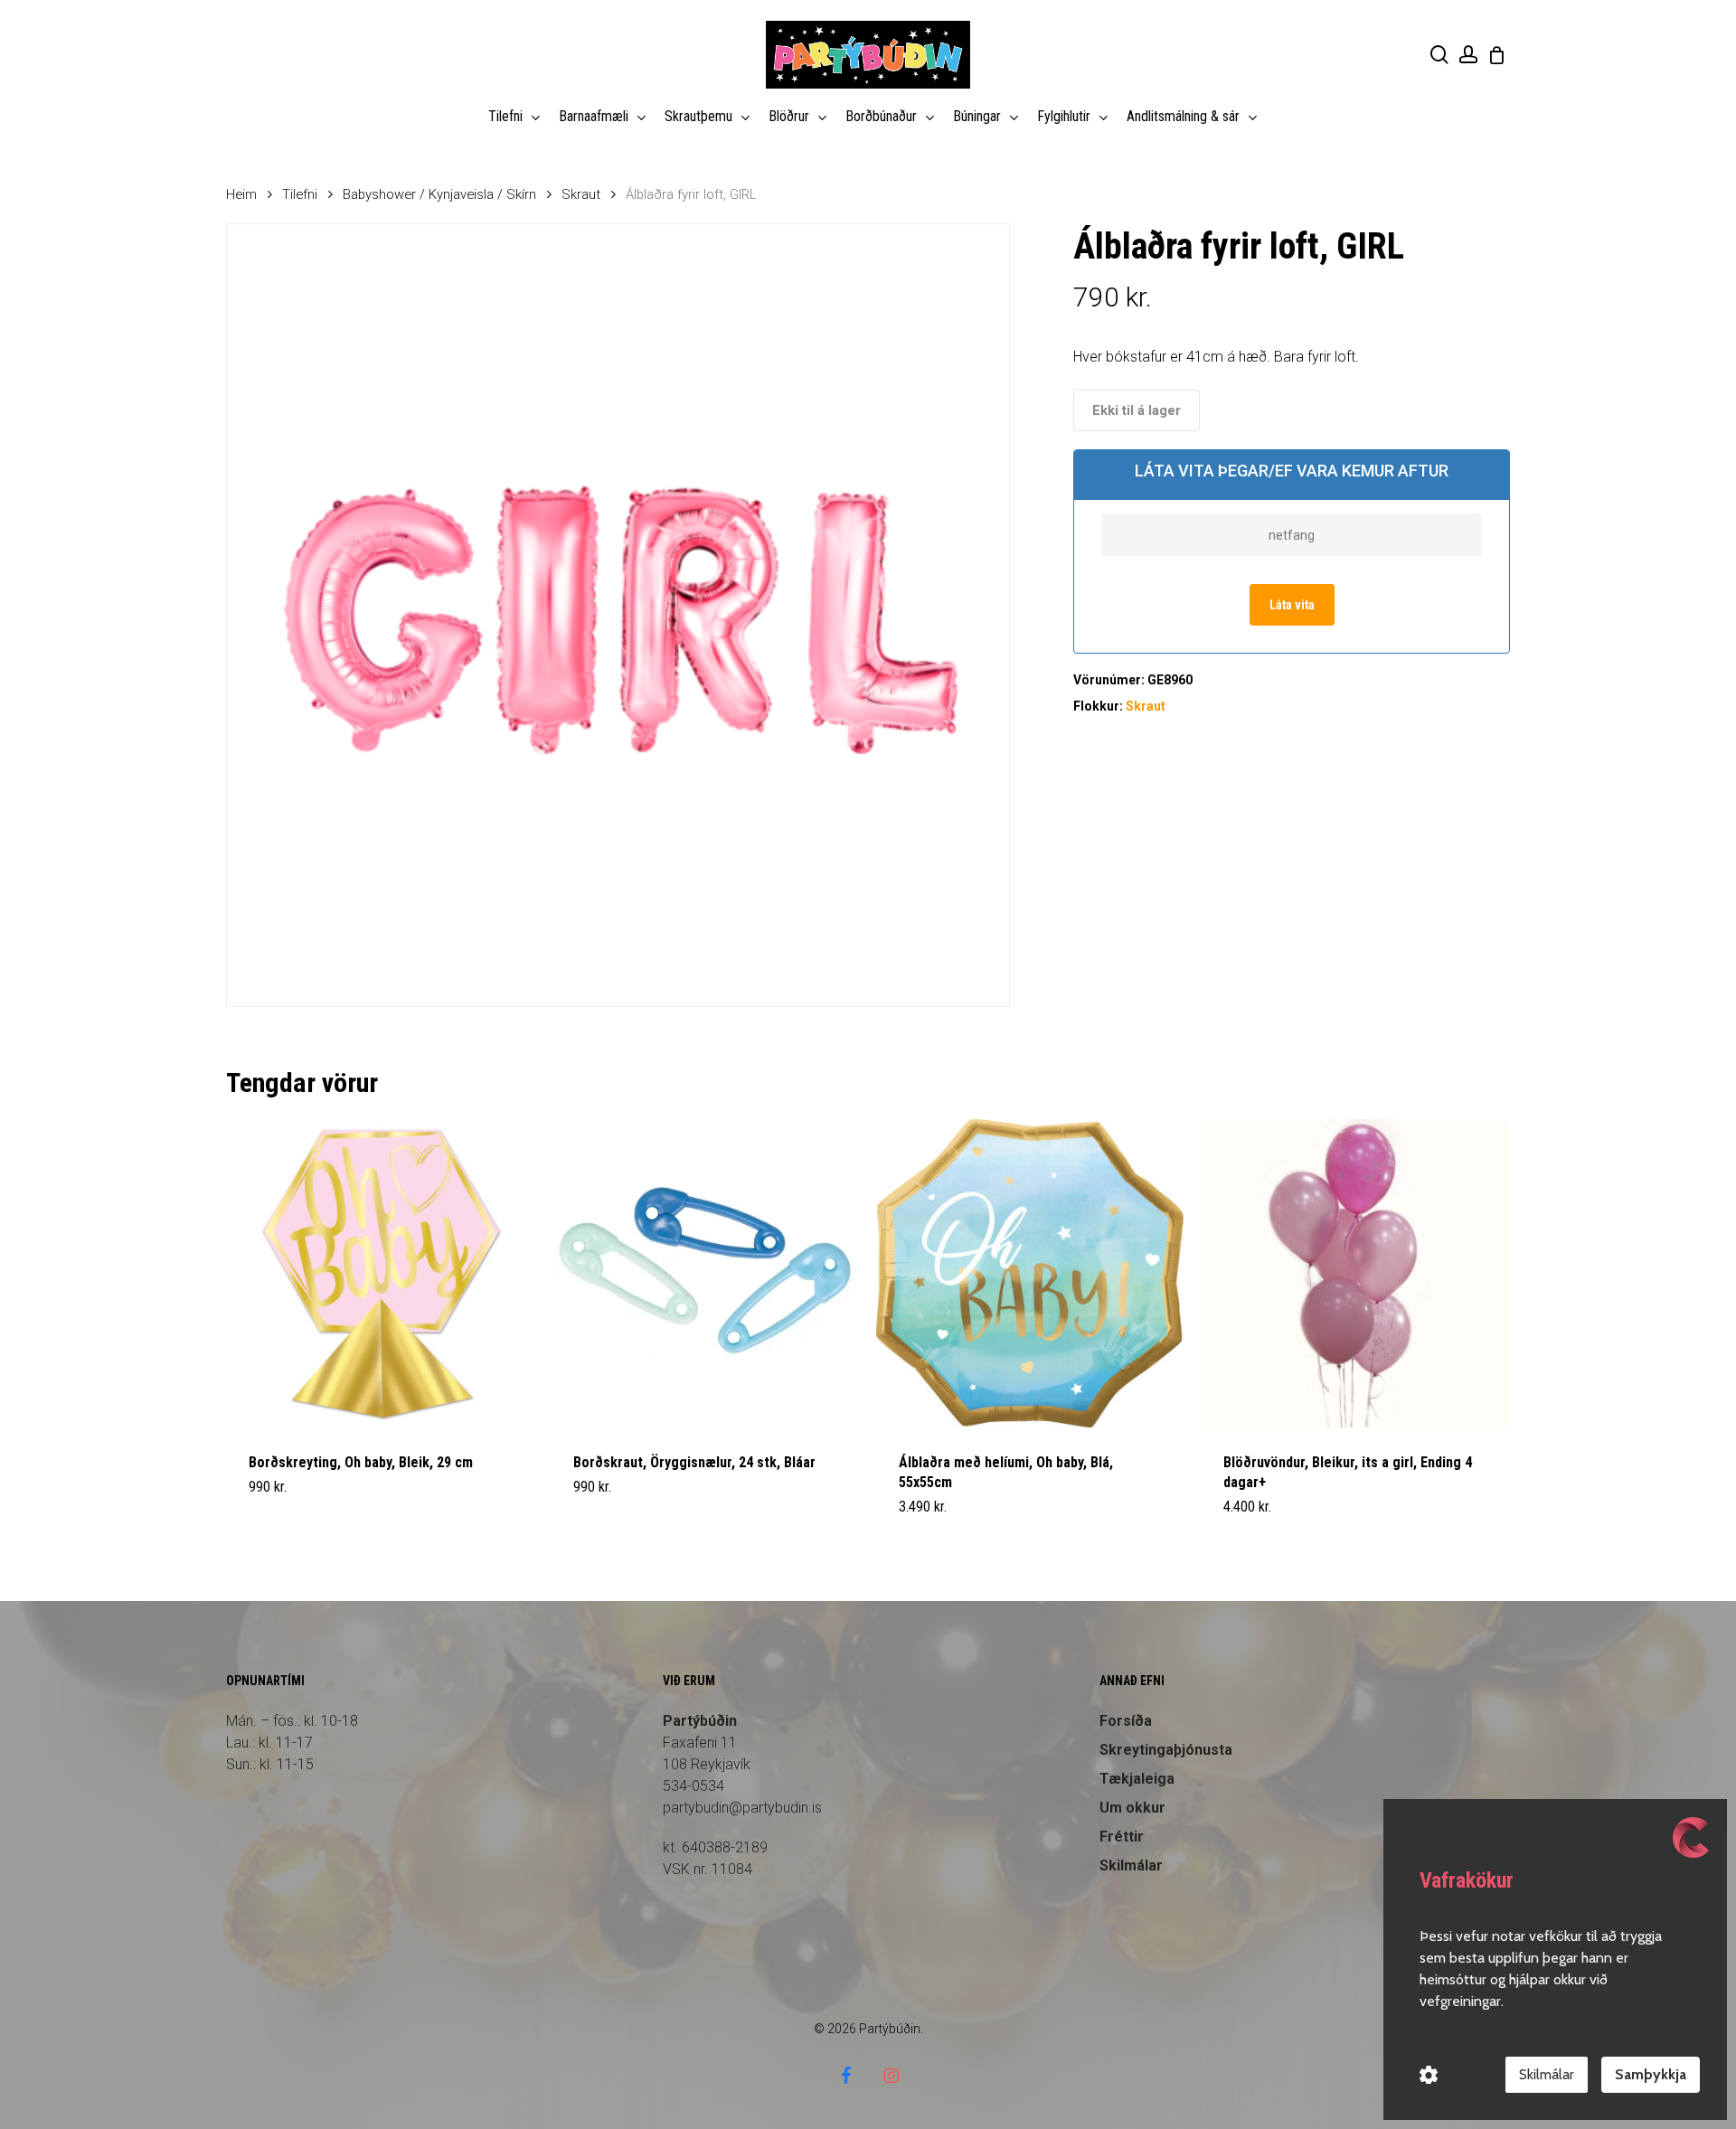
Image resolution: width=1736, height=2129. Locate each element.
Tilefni (300, 194)
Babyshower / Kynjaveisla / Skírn (439, 194)
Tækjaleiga (1137, 1779)
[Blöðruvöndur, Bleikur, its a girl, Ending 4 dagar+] (1355, 1273)
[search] (1439, 55)
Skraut (581, 194)
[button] (291, 1518)
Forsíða (1126, 1721)
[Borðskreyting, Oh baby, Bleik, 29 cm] (380, 1273)
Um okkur (1132, 1808)
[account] (1468, 55)
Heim (241, 194)
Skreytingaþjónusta (1166, 1750)
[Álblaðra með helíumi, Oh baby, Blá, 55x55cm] (1030, 1273)
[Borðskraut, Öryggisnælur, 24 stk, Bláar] (705, 1273)
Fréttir (1122, 1837)
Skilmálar (1131, 1865)
